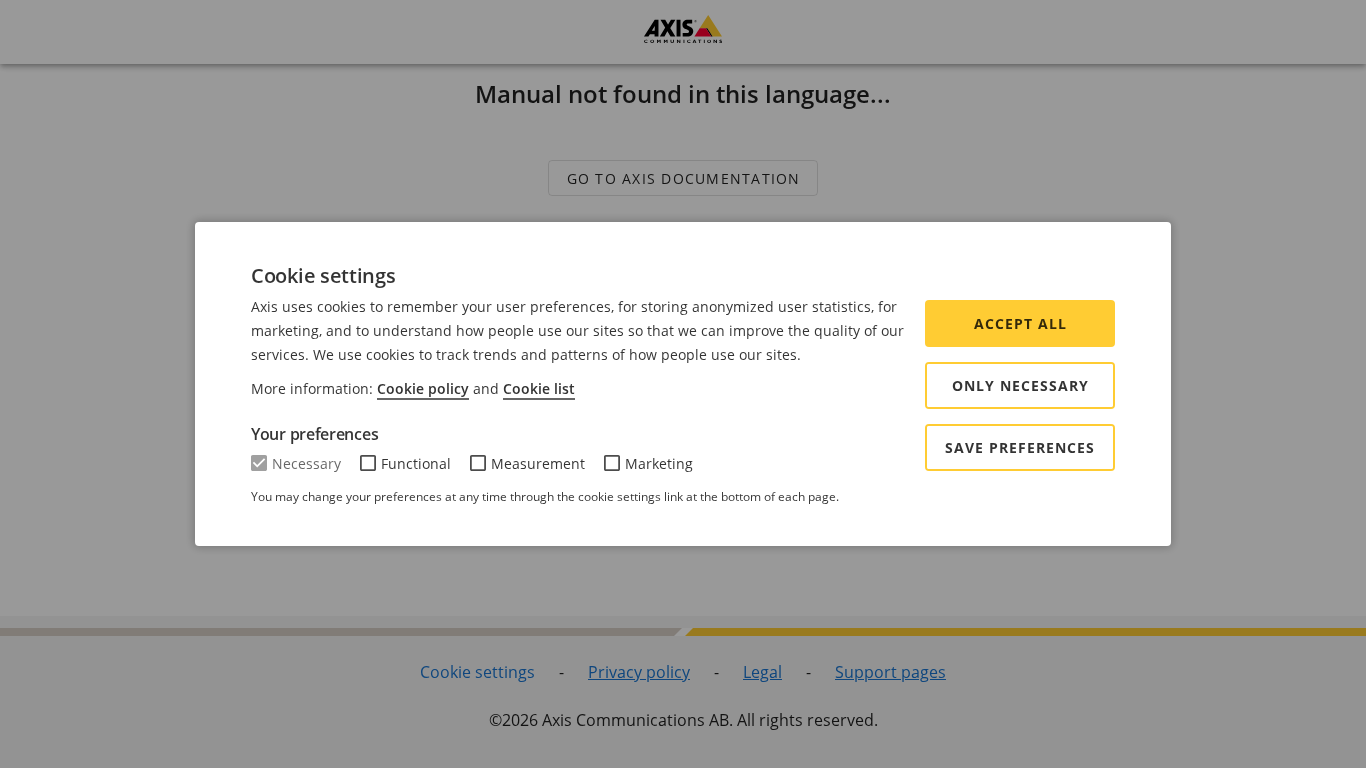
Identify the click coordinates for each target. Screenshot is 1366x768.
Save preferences (1020, 447)
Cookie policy (423, 388)
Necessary (306, 463)
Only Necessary (1020, 385)
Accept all (1020, 323)
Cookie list (539, 388)
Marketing (659, 463)
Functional (416, 463)
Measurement (538, 463)
